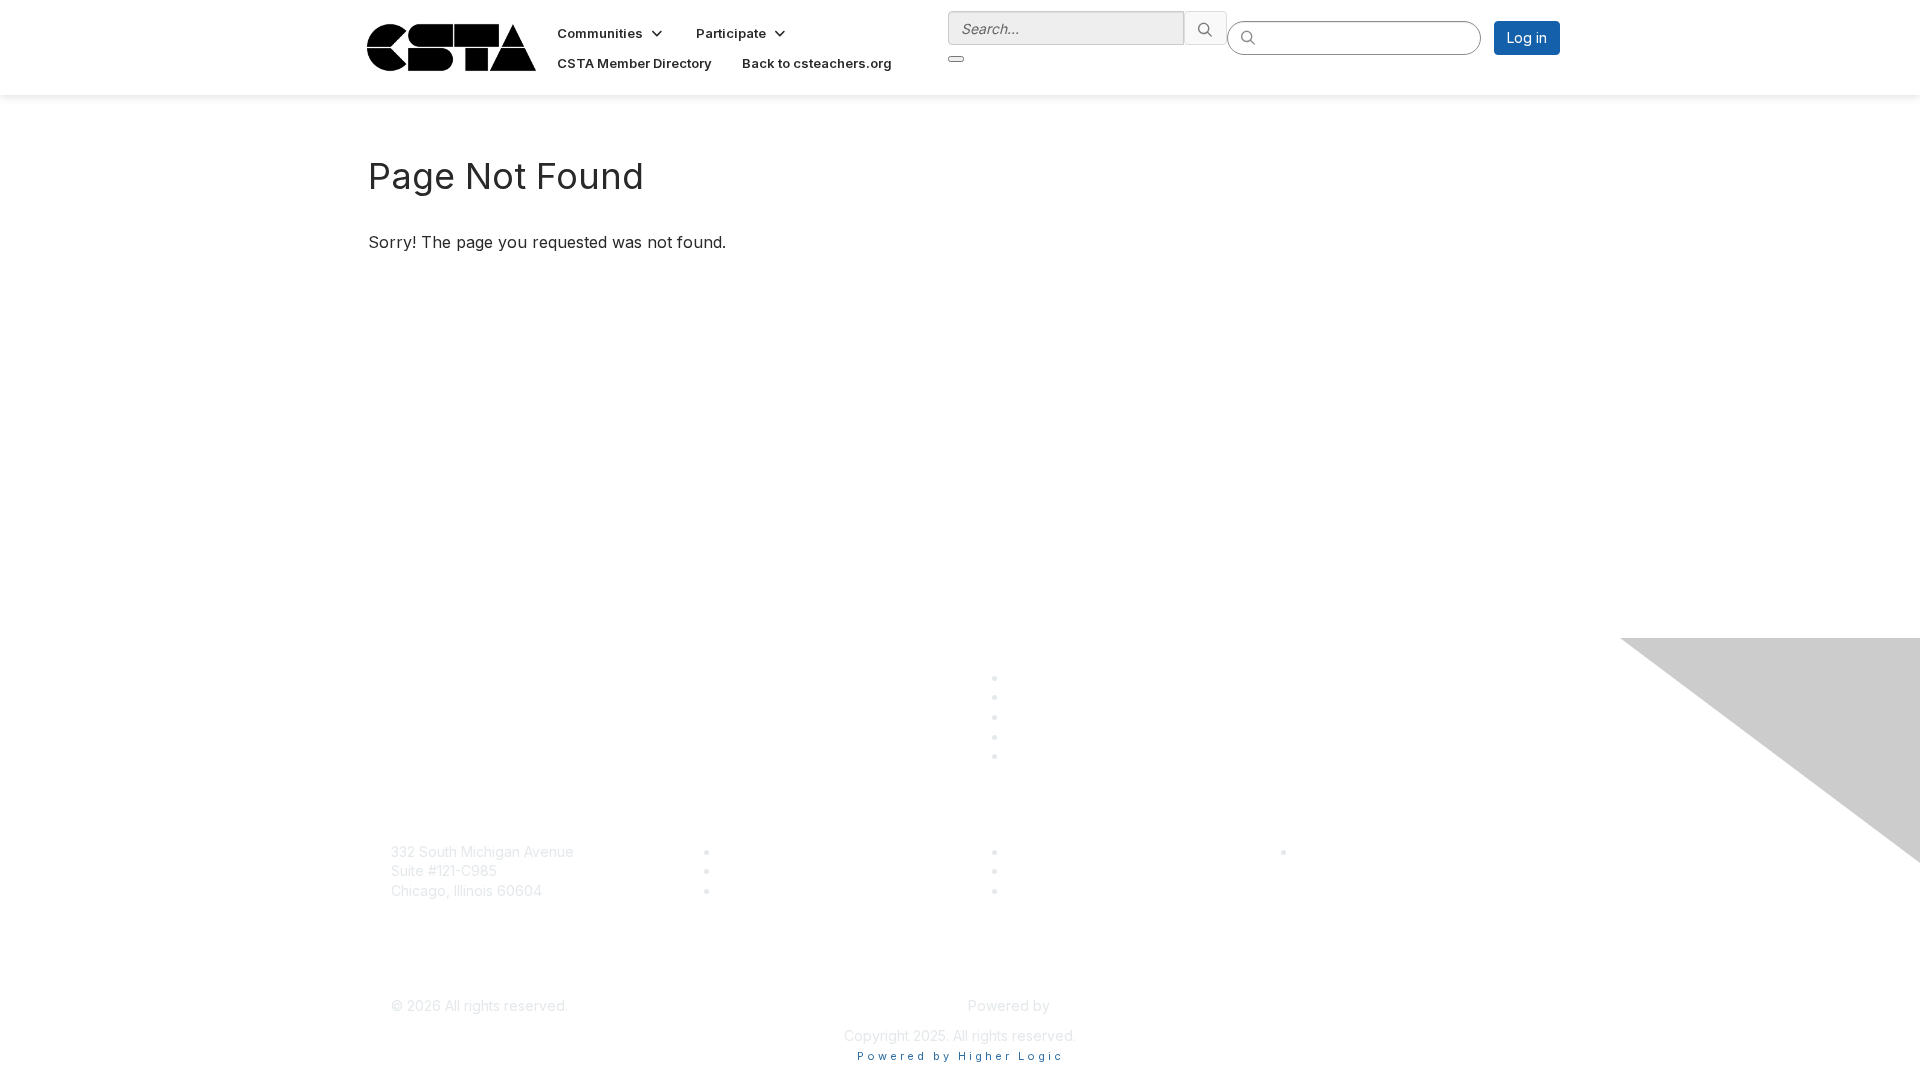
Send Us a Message (457, 976)
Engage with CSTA (781, 890)
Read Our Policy (1350, 851)
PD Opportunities (1064, 870)
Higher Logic (1096, 1005)
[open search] (956, 59)
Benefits (747, 870)
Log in (1527, 37)
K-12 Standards (1056, 890)
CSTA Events (1050, 851)
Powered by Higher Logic (960, 1056)
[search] (1206, 28)
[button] (611, 33)
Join (734, 851)
